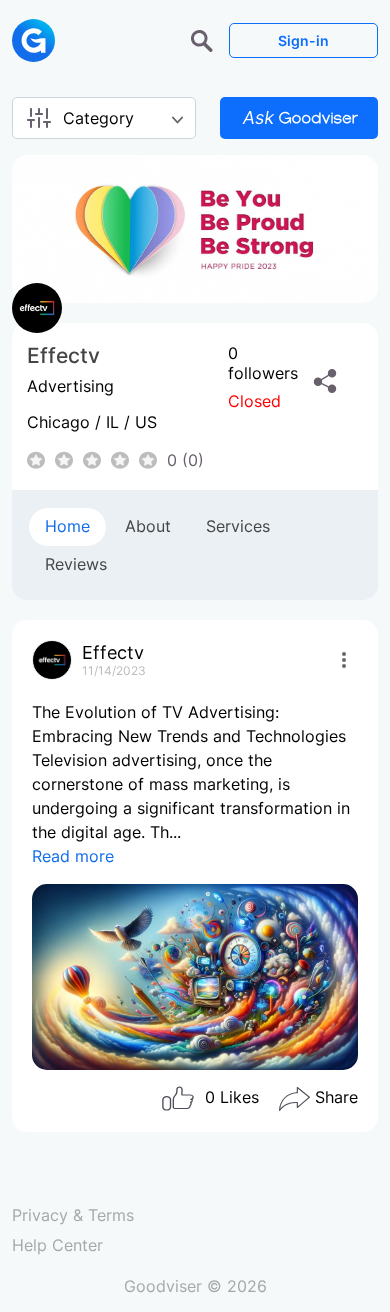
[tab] (67, 527)
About (148, 526)
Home (67, 526)
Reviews (76, 564)
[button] (204, 39)
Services (238, 526)
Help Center (57, 1245)
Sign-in (303, 40)
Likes (232, 1097)
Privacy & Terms (73, 1215)
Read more (73, 856)
